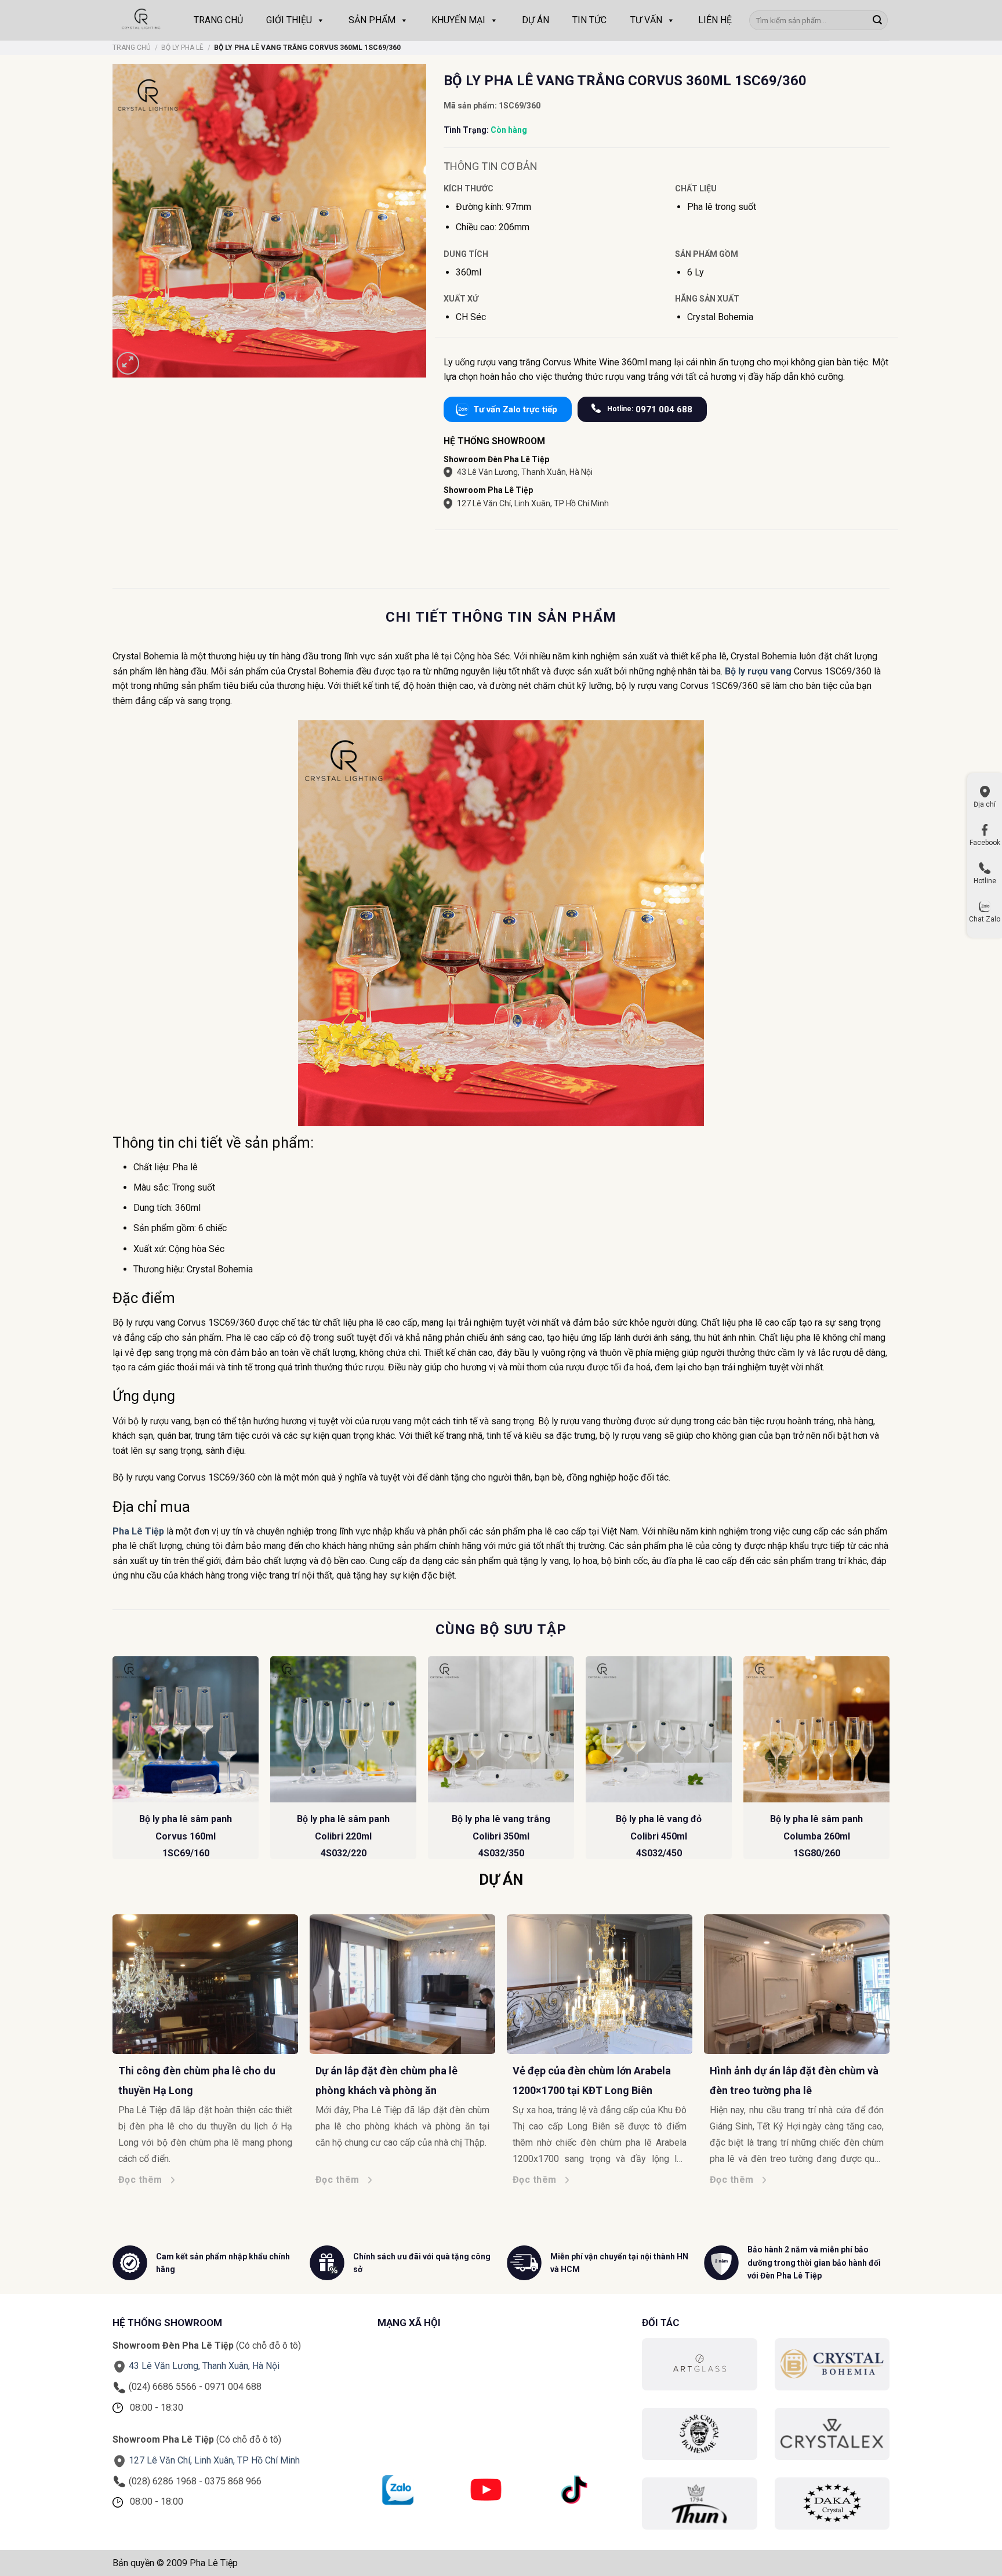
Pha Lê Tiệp (138, 1531)
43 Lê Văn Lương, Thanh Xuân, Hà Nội (525, 472)
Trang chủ (132, 48)
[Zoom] (128, 363)
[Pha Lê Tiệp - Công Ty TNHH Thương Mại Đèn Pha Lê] (141, 20)
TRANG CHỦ (218, 20)
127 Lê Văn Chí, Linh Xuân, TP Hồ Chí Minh (533, 503)
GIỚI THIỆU (289, 20)
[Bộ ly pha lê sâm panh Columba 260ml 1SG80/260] (816, 1729)
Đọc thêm (42, 2180)
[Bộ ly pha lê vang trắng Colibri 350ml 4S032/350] (501, 1729)
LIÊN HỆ (715, 20)
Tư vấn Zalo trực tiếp (515, 409)
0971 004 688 (650, 409)
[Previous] (113, 1762)
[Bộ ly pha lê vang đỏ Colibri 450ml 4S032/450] (659, 1729)
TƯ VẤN (646, 20)
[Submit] (877, 20)
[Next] (889, 1762)
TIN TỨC (589, 20)
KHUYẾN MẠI (458, 20)
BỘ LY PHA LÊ (182, 48)
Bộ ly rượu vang (758, 671)
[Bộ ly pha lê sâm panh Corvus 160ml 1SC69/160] (186, 1729)
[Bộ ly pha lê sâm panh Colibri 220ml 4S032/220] (343, 1729)
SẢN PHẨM (372, 20)
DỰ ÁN (536, 20)
